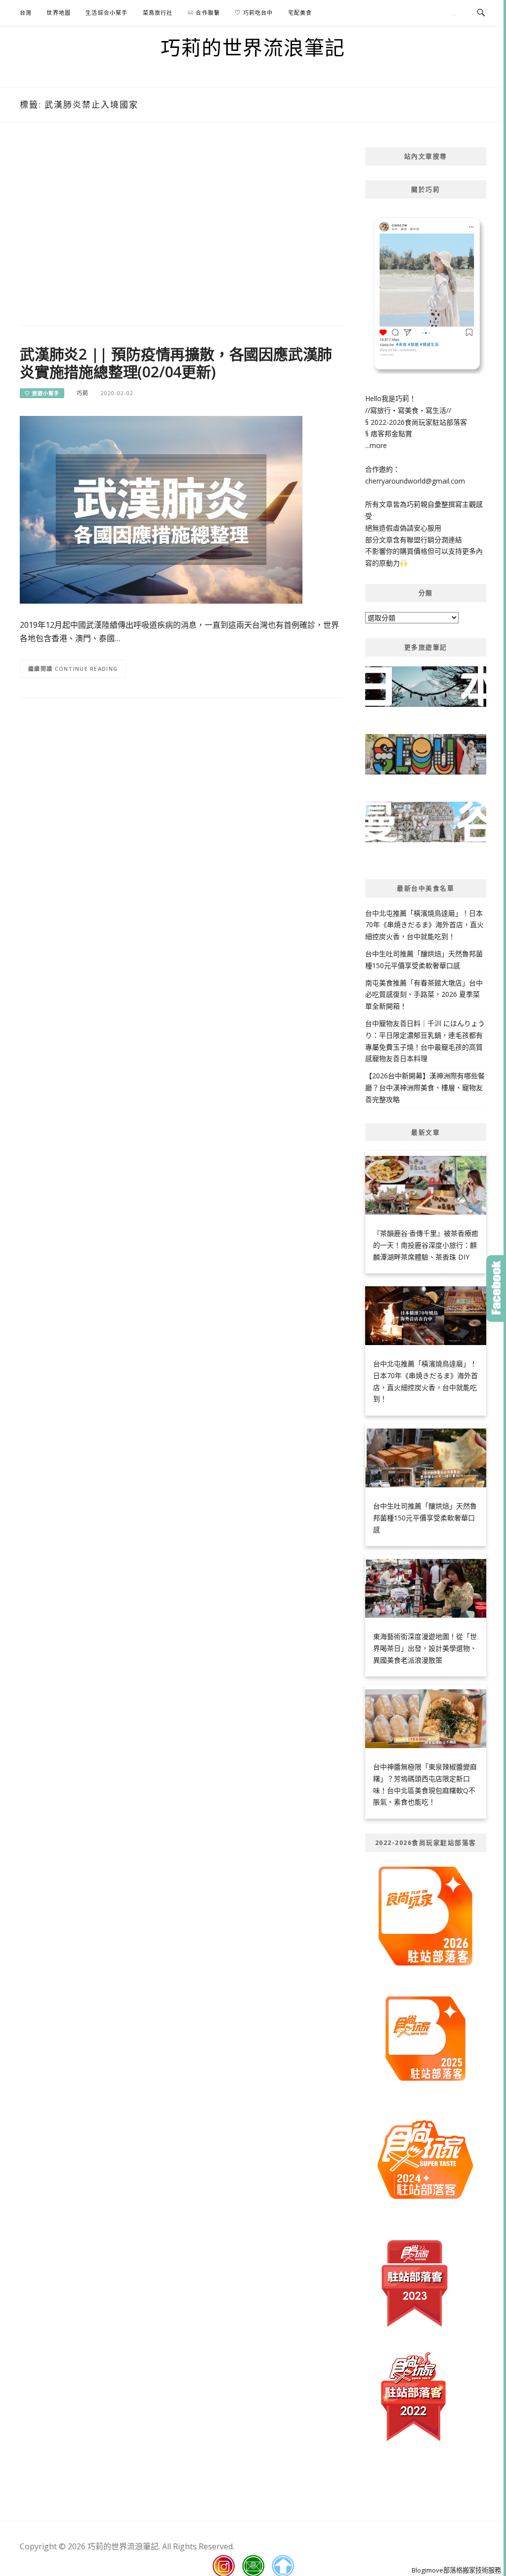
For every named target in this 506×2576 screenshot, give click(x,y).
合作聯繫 (207, 13)
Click (496, 1288)
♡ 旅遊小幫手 (42, 393)
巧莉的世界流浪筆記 (253, 47)
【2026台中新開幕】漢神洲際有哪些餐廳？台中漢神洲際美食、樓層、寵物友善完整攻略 (425, 1087)
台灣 (26, 13)
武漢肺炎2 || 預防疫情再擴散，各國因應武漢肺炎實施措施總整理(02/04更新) (176, 363)
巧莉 (83, 393)
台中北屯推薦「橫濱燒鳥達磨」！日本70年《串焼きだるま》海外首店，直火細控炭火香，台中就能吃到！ (424, 925)
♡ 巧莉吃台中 (254, 13)
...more (376, 445)
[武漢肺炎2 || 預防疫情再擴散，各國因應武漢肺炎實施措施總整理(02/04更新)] (161, 509)
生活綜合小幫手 (106, 13)
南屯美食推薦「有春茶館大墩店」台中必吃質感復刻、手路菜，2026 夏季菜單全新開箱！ (424, 995)
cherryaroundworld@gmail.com (415, 481)
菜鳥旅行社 (158, 13)
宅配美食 (300, 13)
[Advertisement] (181, 226)
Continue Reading (86, 669)
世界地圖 (59, 13)
